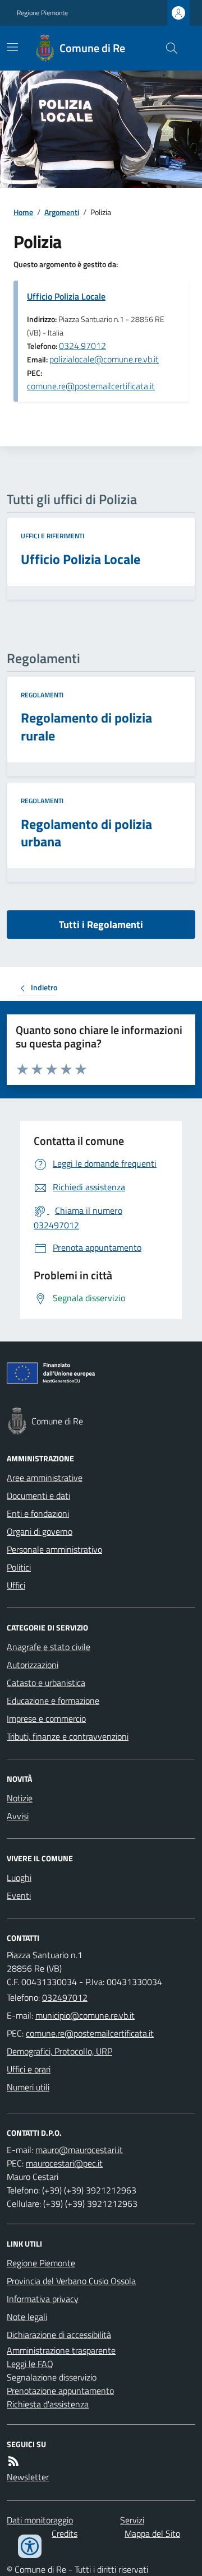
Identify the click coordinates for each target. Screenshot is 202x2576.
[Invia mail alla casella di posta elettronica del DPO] (79, 2150)
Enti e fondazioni (38, 1513)
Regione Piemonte (42, 13)
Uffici (16, 1585)
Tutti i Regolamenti (101, 924)
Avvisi (18, 1816)
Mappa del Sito (152, 2533)
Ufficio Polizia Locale (66, 296)
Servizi (132, 2520)
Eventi (19, 1895)
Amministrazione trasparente (61, 2350)
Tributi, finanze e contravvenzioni (68, 1736)
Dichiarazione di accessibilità (59, 2335)
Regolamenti (42, 695)
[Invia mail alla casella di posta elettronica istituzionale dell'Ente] (85, 2015)
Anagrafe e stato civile (49, 1647)
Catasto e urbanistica (46, 1683)
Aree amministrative (45, 1478)
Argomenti (62, 212)
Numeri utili (28, 2087)
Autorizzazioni (33, 1665)
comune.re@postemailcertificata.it (91, 386)
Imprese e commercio (46, 1718)
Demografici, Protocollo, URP (59, 2051)
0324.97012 (82, 346)
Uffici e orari (29, 2069)
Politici (19, 1567)
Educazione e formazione (53, 1701)
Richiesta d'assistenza (48, 2404)
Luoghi (19, 1878)
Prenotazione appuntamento (60, 2391)
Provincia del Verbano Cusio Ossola (71, 2281)
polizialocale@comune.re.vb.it (104, 359)
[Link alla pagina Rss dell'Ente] (13, 2461)
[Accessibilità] (30, 2546)
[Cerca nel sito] (167, 48)
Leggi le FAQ (30, 2364)
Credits (65, 2533)
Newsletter (28, 2477)
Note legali (27, 2317)
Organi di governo (40, 1531)
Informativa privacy (43, 2299)
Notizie (20, 1798)
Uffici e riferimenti (52, 536)
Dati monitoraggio (40, 2520)
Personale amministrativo (54, 1549)
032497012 (65, 1997)
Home (23, 212)
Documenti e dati (38, 1496)
